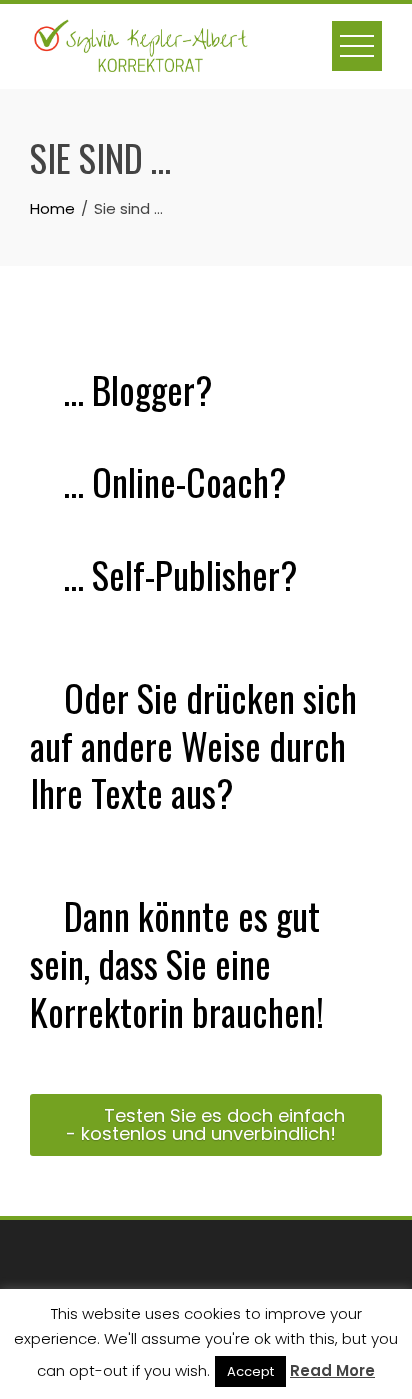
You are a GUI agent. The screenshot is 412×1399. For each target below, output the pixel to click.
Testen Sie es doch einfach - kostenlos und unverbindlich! (205, 1124)
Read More (332, 1370)
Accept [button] (250, 1371)
